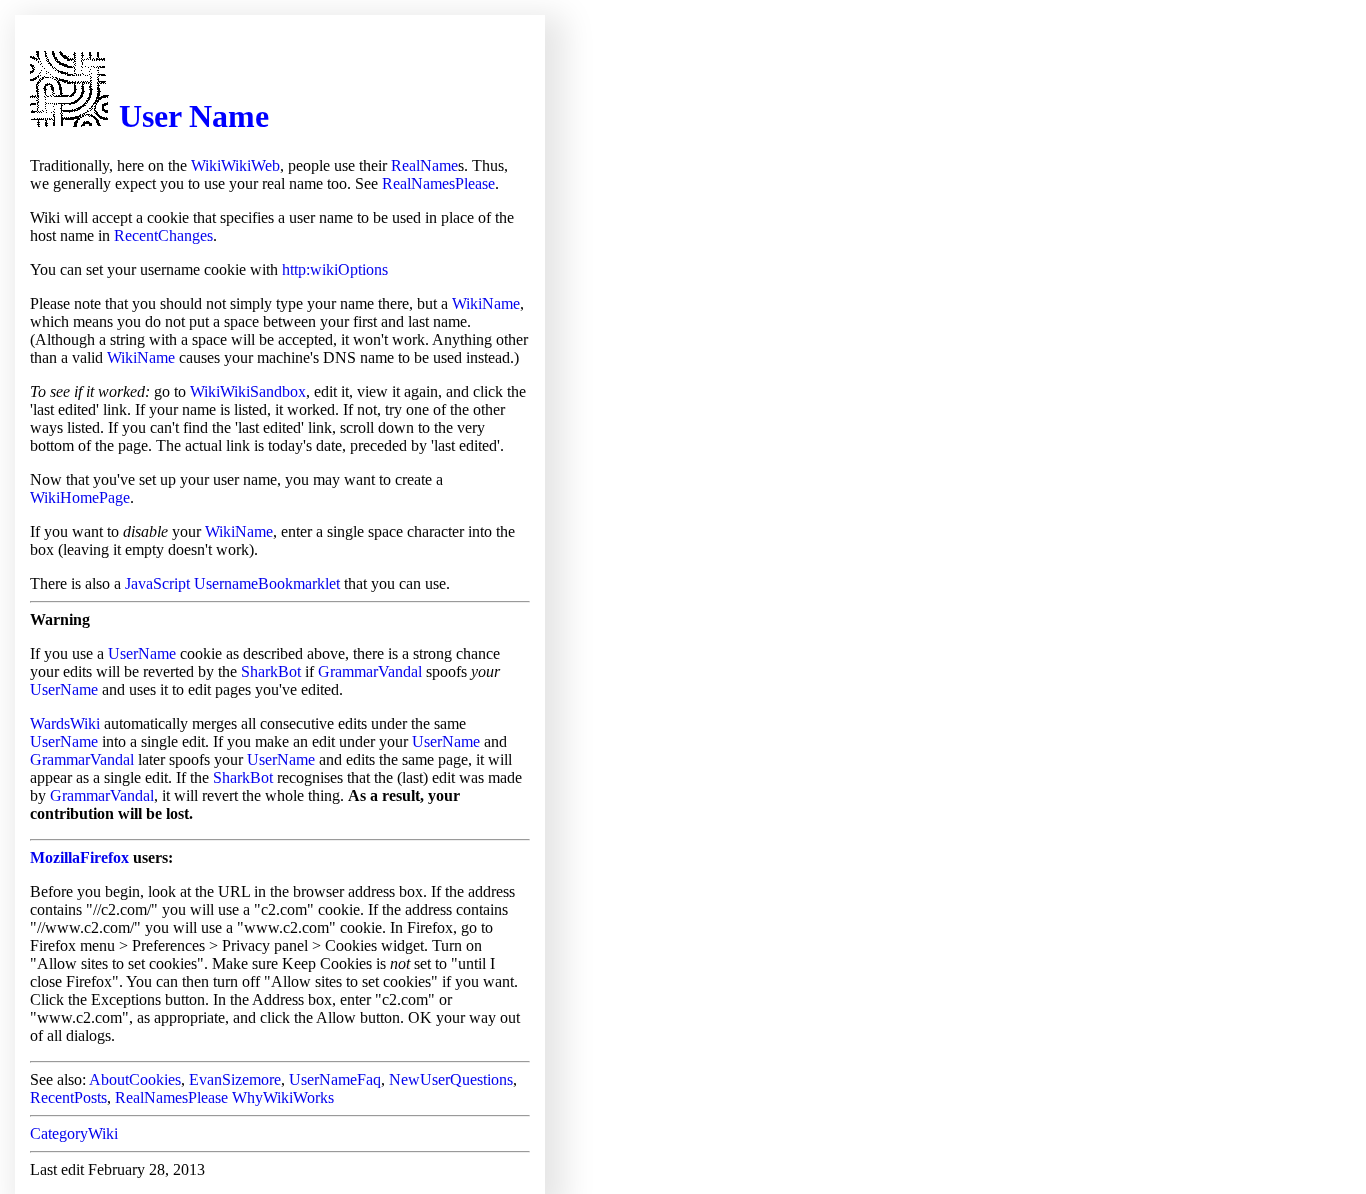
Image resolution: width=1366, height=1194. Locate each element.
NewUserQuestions (451, 1079)
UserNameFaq (335, 1079)
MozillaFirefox (79, 857)
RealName (424, 165)
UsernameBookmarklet (267, 583)
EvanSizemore (235, 1079)
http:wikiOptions (335, 269)
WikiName (486, 303)
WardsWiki (65, 723)
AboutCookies (135, 1079)
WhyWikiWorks (283, 1097)
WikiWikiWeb (235, 165)
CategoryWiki (74, 1133)
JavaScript (157, 583)
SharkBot (271, 671)
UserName (142, 653)
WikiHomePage (80, 497)
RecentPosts (68, 1097)
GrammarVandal (370, 671)
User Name (194, 116)
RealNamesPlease (438, 183)
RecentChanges (163, 235)
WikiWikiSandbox (248, 391)
